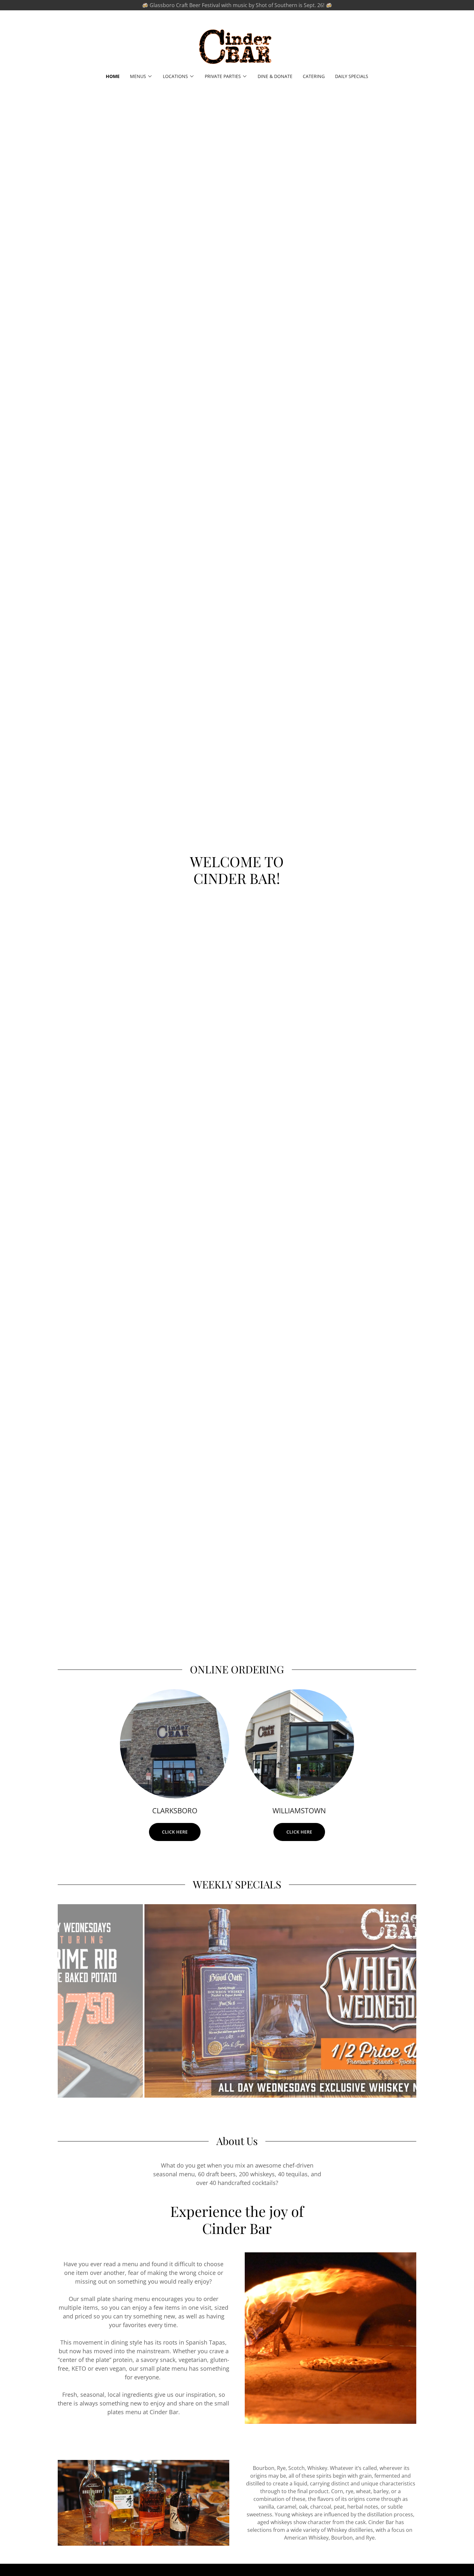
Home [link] (113, 76)
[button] (141, 76)
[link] (237, 46)
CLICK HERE (175, 1832)
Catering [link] (314, 76)
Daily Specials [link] (352, 76)
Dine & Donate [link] (275, 76)
